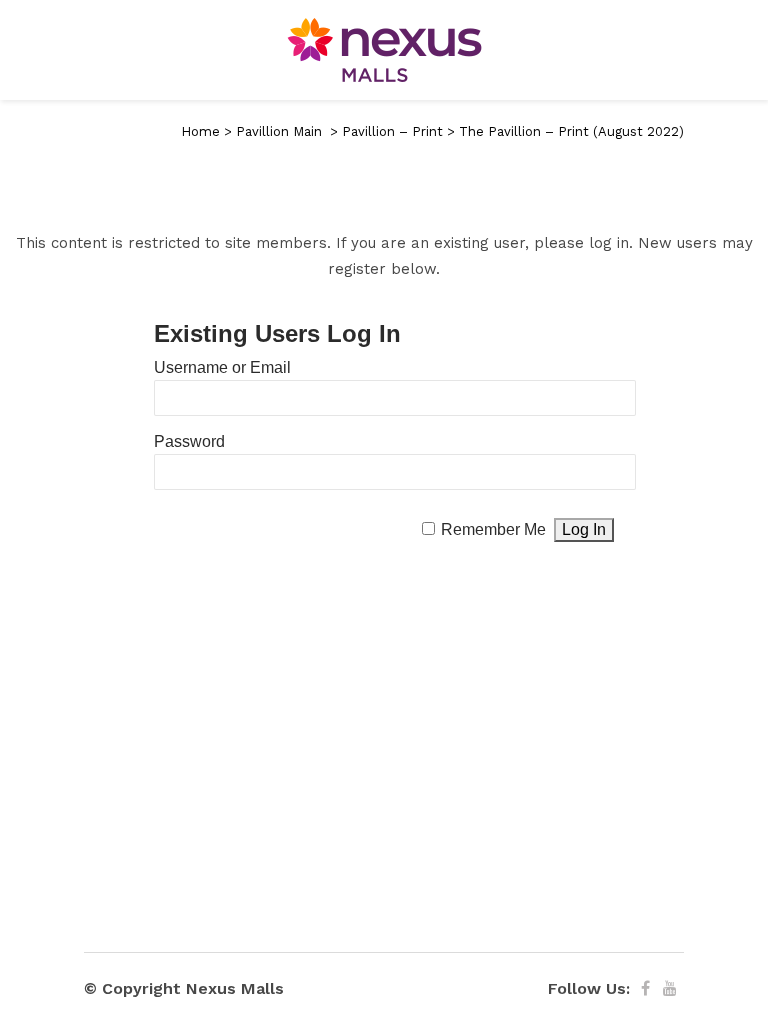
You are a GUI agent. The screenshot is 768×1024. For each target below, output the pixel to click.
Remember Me (493, 529)
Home (200, 131)
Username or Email (222, 367)
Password (189, 441)
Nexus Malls (235, 988)
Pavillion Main (279, 131)
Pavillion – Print (392, 131)
